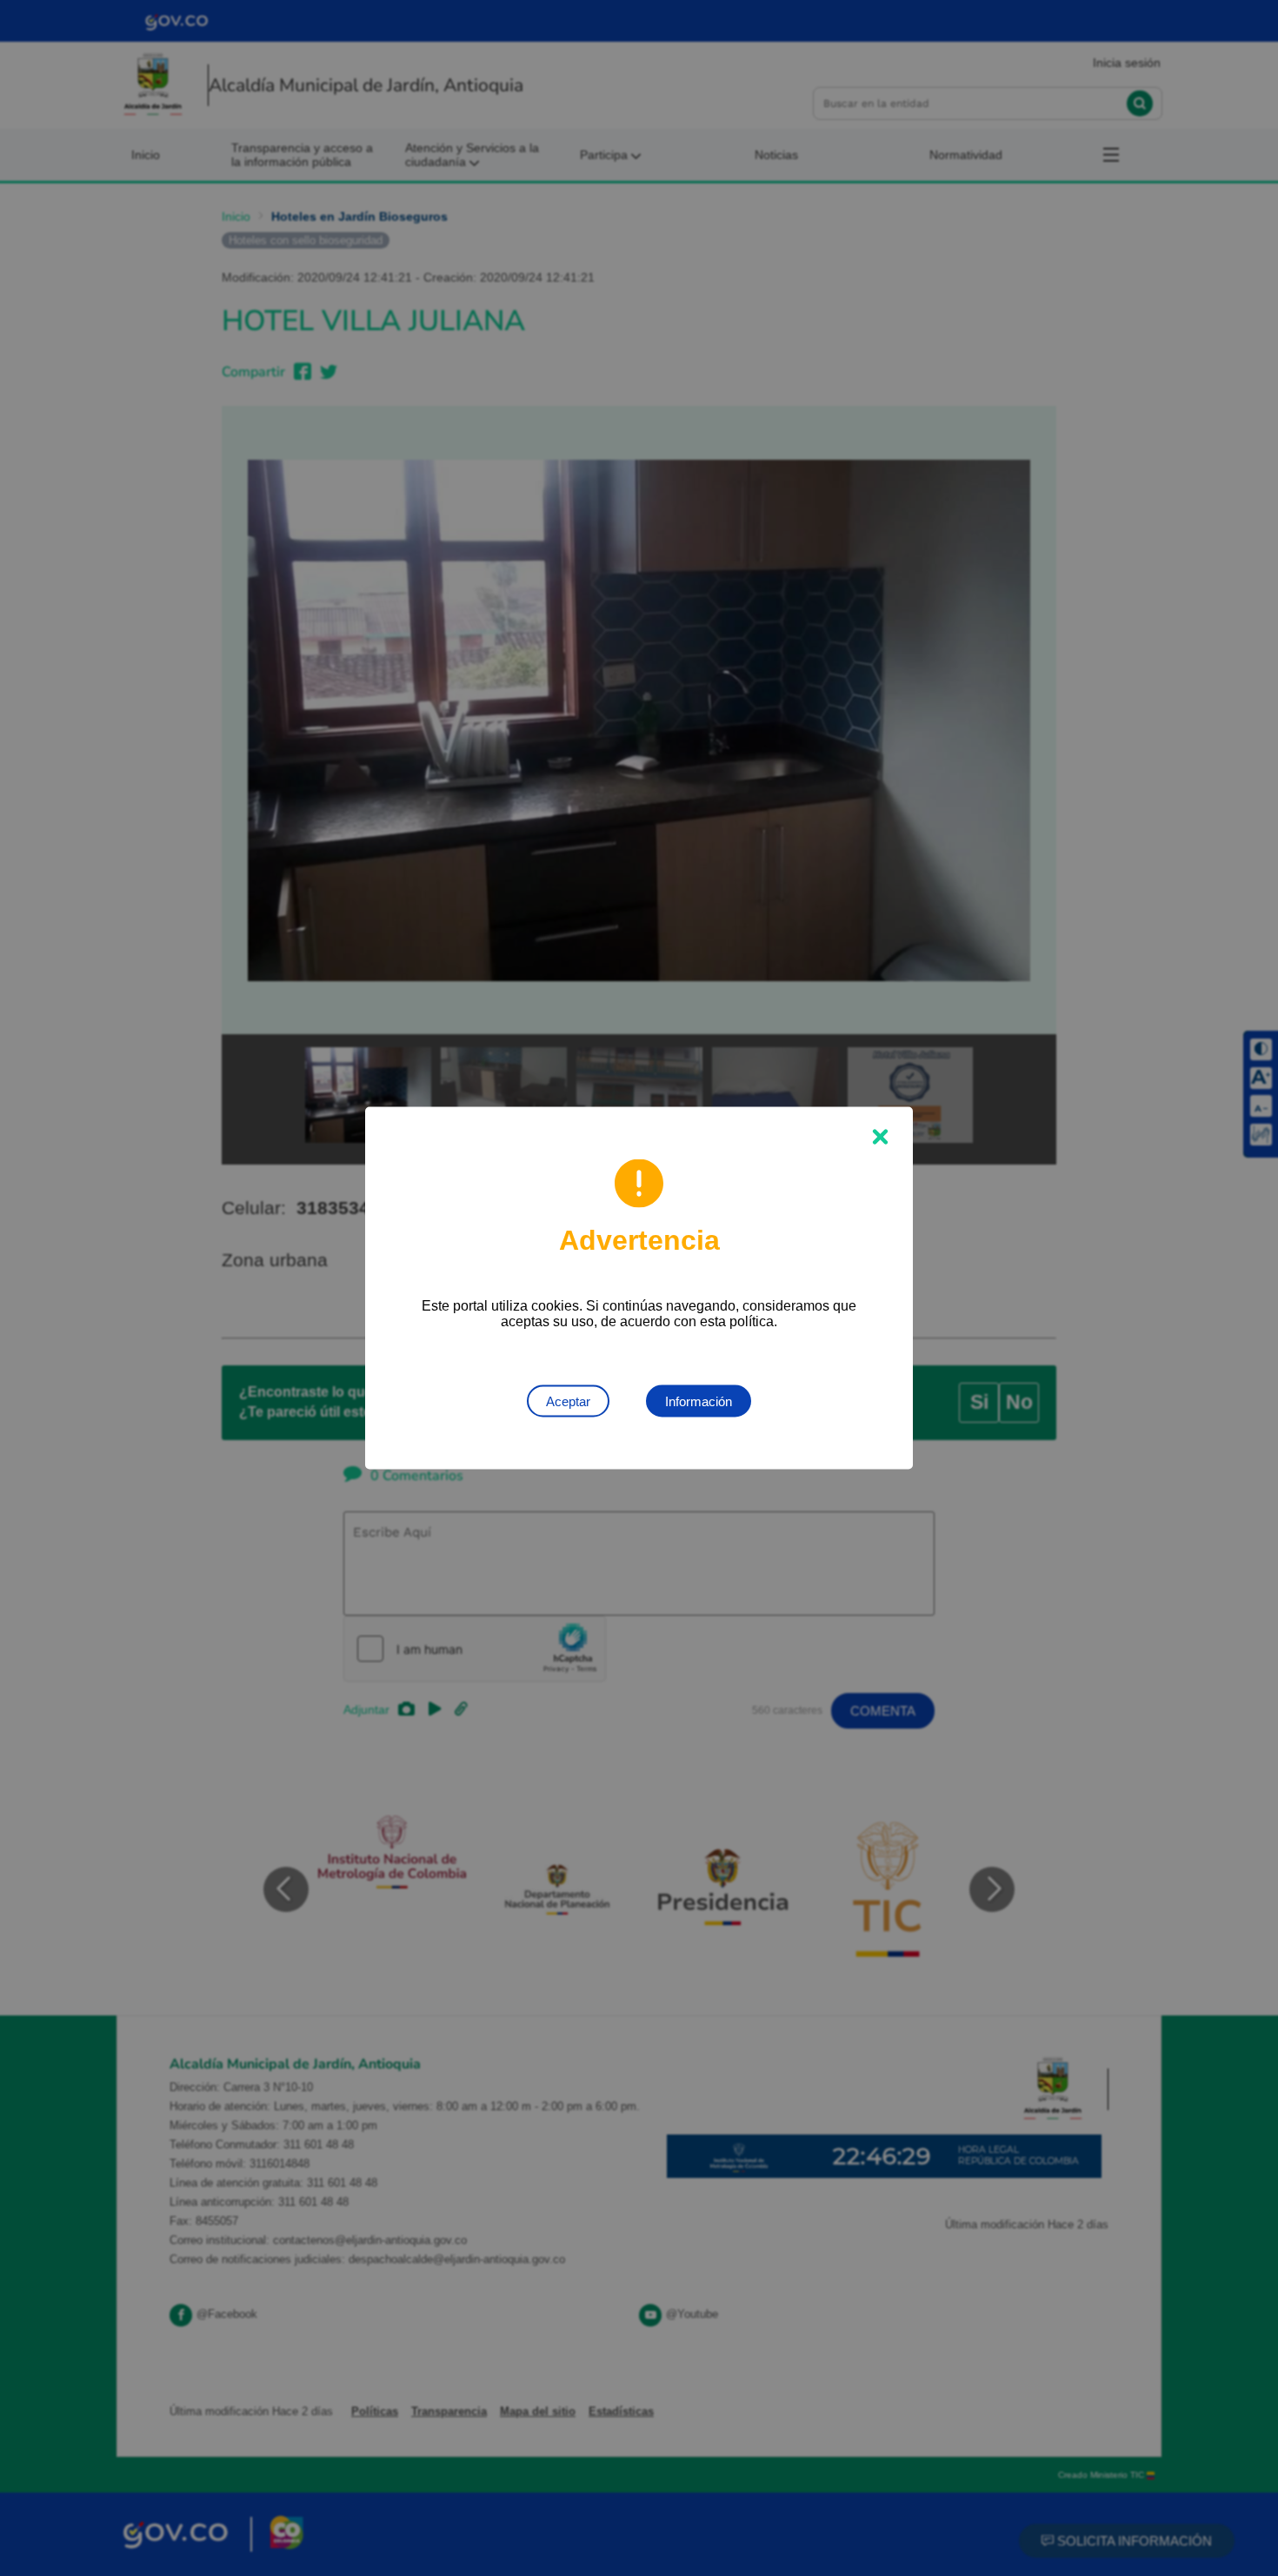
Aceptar (568, 1401)
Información (699, 1401)
